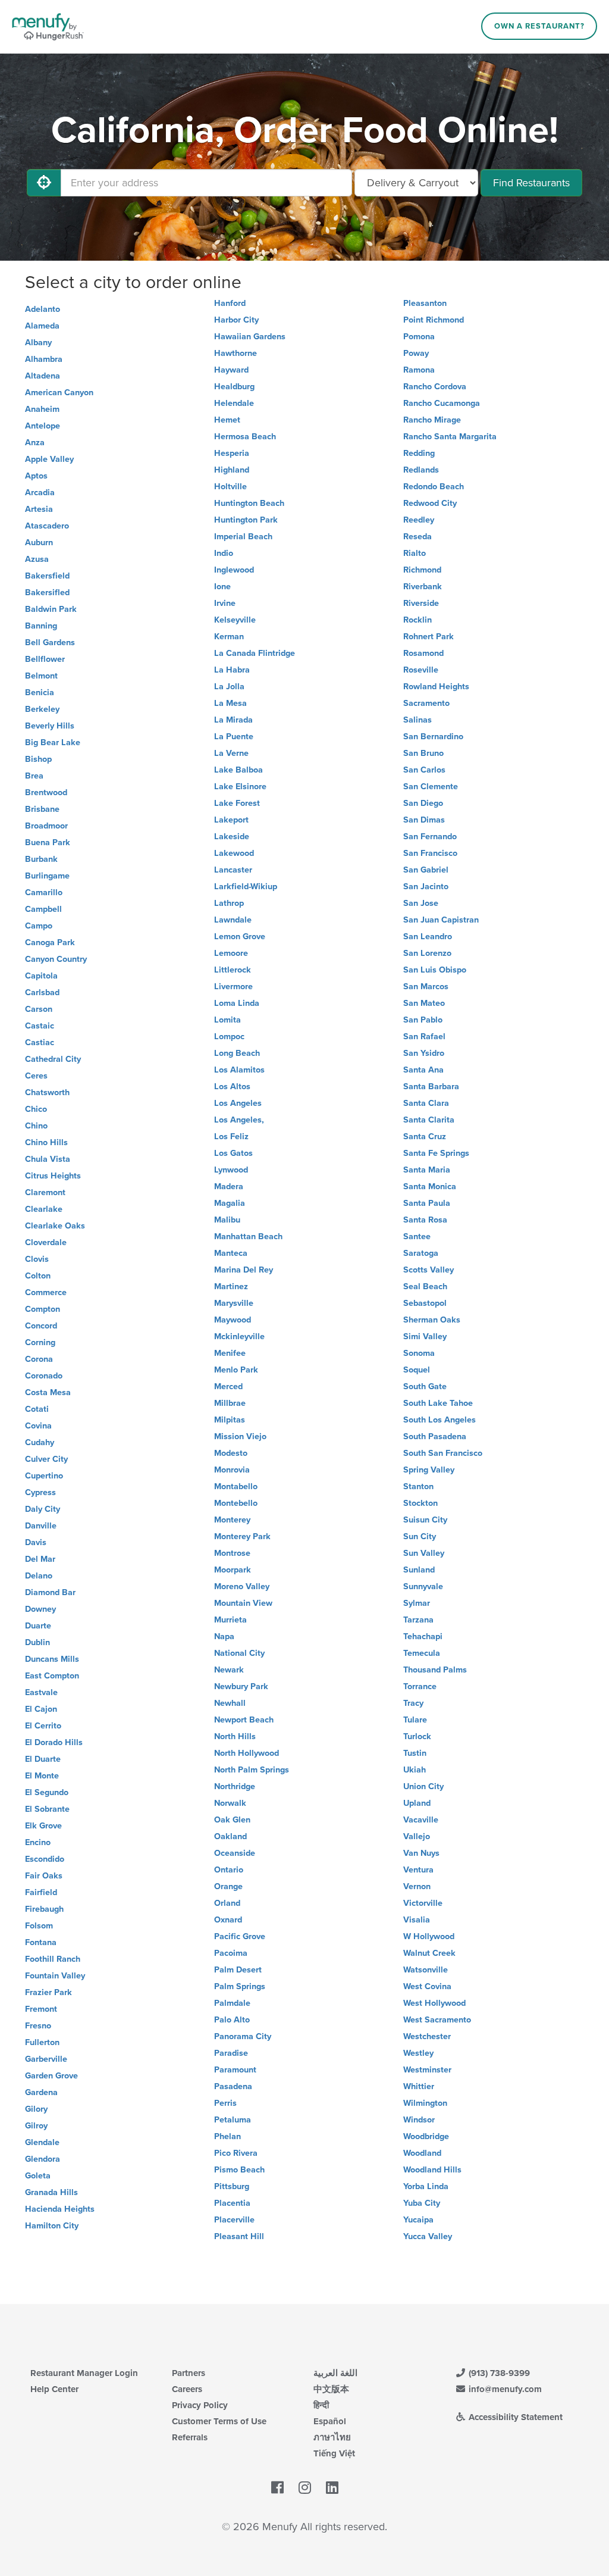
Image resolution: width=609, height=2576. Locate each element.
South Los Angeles (440, 1420)
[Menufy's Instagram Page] (305, 2488)
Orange (228, 1886)
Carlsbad (42, 992)
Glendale (42, 2142)
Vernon (417, 1886)
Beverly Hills (50, 726)
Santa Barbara (431, 1087)
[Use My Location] (44, 183)
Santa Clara (426, 1103)
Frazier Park (48, 1992)
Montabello (236, 1486)
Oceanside (235, 1853)
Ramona (419, 370)
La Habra (232, 670)
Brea (34, 776)
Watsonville (426, 1970)
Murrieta (230, 1620)
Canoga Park (50, 942)
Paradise (231, 2053)
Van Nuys (421, 1853)
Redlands (421, 470)
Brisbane (42, 809)
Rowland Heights (436, 687)
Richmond (422, 570)
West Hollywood (434, 2003)
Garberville (46, 2059)
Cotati (37, 1409)
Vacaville (421, 1820)
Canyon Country (56, 959)
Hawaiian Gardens (250, 337)
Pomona (419, 337)
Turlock (417, 1736)
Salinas (417, 720)
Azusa (37, 559)
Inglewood (234, 570)
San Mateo (424, 1003)
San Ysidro (424, 1053)
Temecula (422, 1653)
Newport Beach (244, 1720)
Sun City (420, 1536)
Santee (417, 1237)
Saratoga (421, 1253)
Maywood (233, 1320)
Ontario (229, 1870)
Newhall (230, 1703)
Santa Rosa (425, 1220)
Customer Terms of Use (219, 2421)
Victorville (423, 1903)
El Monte (42, 1776)
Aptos (36, 476)
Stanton (418, 1486)
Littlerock (233, 970)
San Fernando (430, 837)
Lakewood (234, 853)
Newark (229, 1670)
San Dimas (424, 820)
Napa (224, 1636)
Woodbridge (426, 2136)
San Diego (423, 803)
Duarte (38, 1626)
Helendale (234, 403)
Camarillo (44, 892)
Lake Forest (237, 803)
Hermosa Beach (245, 437)
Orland (227, 1903)
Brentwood (46, 793)
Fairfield (41, 1892)
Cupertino (44, 1476)
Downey (40, 1609)
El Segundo (47, 1792)
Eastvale (41, 1692)
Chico (36, 1109)
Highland (232, 470)
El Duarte (43, 1759)
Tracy (413, 1703)
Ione (222, 587)
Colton (38, 1276)
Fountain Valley (55, 1976)
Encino (38, 1842)
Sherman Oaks (432, 1320)
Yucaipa (418, 2220)
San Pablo (423, 1020)
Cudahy (40, 1442)
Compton (43, 1309)
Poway (416, 353)
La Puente (234, 737)
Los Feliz (231, 1137)
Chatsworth (47, 1092)
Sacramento (426, 703)
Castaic (40, 1026)
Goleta (38, 2176)
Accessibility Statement (514, 2417)
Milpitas (230, 1420)
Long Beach (237, 1053)
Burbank (41, 859)
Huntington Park (246, 520)
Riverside (421, 603)
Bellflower (45, 659)
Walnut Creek (429, 1953)
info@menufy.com (504, 2389)
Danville (41, 1526)
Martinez (231, 1287)
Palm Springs (240, 1986)
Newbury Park (241, 1686)
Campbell (43, 909)
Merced (228, 1387)
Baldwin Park (51, 609)
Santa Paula (427, 1203)
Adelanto (43, 309)
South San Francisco (443, 1453)
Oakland (230, 1836)
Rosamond (423, 653)
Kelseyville (235, 620)
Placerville (234, 2220)
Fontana (41, 1942)
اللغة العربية (335, 2373)
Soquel (417, 1370)
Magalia (230, 1203)
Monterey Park (242, 1536)
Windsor (419, 2120)
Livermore (233, 987)
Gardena (41, 2092)
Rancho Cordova (435, 387)
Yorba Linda (426, 2186)
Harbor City (236, 320)
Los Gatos (233, 1153)
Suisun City (425, 1520)
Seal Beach (425, 1287)
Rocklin (417, 620)
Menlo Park (236, 1370)
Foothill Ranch (53, 1959)
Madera (229, 1187)
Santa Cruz (425, 1137)
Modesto (231, 1453)
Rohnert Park (429, 637)
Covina (38, 1426)
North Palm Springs (252, 1770)
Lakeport (231, 820)
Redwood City (430, 503)
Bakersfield (47, 576)
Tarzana (418, 1620)
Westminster (427, 2070)
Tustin (415, 1753)
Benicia (40, 693)
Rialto (415, 553)
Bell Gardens (50, 643)
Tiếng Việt (334, 2453)
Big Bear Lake (53, 743)
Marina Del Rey (244, 1270)
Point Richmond (434, 320)
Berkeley (42, 709)
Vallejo (417, 1836)
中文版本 (331, 2389)
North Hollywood (247, 1753)
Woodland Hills (432, 2170)
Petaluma (233, 2120)
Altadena (43, 376)
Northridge (235, 1786)
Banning (41, 626)
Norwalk (230, 1803)
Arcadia (40, 493)
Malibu (227, 1220)
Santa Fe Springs (436, 1153)
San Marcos (426, 987)
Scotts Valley (429, 1270)
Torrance (420, 1686)
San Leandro (428, 937)
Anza (35, 443)
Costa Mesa (48, 1392)
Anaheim (42, 409)
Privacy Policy (200, 2405)
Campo (39, 926)
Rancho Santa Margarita (450, 437)
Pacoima (231, 1953)
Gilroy (36, 2126)
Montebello (236, 1503)
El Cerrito (43, 1726)
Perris (225, 2103)
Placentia (232, 2203)
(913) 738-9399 (498, 2373)
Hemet (227, 420)
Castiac (40, 1042)
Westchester (427, 2036)
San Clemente (431, 787)
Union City (423, 1786)
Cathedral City (53, 1059)
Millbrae (230, 1403)
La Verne (231, 753)
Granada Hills (51, 2192)
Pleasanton (425, 303)
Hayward (231, 370)
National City (239, 1653)
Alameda (42, 326)
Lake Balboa (238, 770)
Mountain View (243, 1603)
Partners (189, 2373)
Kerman (229, 637)
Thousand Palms (435, 1670)
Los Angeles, (239, 1120)
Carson (39, 1009)
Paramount (235, 2070)
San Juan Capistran (441, 920)
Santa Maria (427, 1170)
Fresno (38, 2026)
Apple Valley (49, 459)
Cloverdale (46, 1242)
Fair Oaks (44, 1876)
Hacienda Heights (60, 2209)
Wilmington (425, 2103)
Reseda (417, 537)
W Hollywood (429, 1936)
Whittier (419, 2086)
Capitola (41, 976)
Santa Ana (423, 1070)
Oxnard (228, 1920)
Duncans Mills (52, 1659)
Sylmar (417, 1603)
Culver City (46, 1459)
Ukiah (415, 1770)
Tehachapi (423, 1636)
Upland (417, 1803)
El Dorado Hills (54, 1742)
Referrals (190, 2437)
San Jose (421, 903)
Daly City (43, 1509)
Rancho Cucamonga (442, 403)
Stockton (420, 1503)
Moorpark (233, 1570)
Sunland (419, 1570)
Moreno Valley (242, 1586)
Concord (41, 1326)
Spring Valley (429, 1470)
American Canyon (59, 393)
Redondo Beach (434, 487)
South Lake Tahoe (438, 1403)
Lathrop (229, 903)
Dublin (37, 1642)
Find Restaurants (531, 183)
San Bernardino (433, 737)
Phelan (227, 2136)
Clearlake (44, 1209)
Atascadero (47, 526)
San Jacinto (426, 887)
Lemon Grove (240, 937)
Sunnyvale (423, 1586)
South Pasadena (435, 1437)
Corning (40, 1342)
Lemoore (231, 953)
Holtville (230, 487)
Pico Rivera (236, 2153)
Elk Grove (43, 1826)
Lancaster (233, 870)
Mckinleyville (239, 1337)
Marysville (234, 1303)
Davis (36, 1542)
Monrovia (232, 1470)
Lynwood (231, 1170)
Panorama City (243, 2036)
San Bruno (423, 753)
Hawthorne (236, 353)
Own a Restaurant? (539, 26)
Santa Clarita (429, 1120)
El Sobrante (47, 1809)
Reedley (419, 520)
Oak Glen (232, 1820)
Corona (39, 1359)
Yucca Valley (428, 2236)
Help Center (54, 2389)
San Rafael (424, 1037)
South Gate (425, 1387)
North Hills (235, 1736)
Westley (418, 2053)
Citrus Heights (53, 1176)
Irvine (225, 603)
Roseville (421, 670)
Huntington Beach (249, 503)
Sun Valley (424, 1553)
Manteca (231, 1253)
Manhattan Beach (248, 1237)
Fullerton (42, 2042)
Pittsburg (232, 2186)
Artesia (39, 509)
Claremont (45, 1192)
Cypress (40, 1492)
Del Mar (40, 1559)
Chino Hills (46, 1142)
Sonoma (419, 1353)
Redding (419, 453)
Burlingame (47, 876)
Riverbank (423, 587)
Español (330, 2421)
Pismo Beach (239, 2170)
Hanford (230, 303)
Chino (36, 1126)
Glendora (43, 2159)
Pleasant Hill (239, 2236)
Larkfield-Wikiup (246, 887)
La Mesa (230, 703)
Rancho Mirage (432, 420)
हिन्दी (321, 2405)
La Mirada (233, 720)
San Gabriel (426, 870)
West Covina (427, 1986)
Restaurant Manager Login (84, 2373)
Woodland (422, 2153)
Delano (39, 1576)
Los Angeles (238, 1103)
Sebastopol (425, 1303)
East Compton (52, 1676)
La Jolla (229, 687)
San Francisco (430, 853)
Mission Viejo (240, 1437)
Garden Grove (51, 2076)
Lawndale (233, 920)
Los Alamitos (239, 1070)
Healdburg (234, 387)
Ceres (36, 1076)
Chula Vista (48, 1159)
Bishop (38, 759)
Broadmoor (46, 826)
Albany (38, 343)
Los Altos (232, 1087)
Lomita (227, 1020)
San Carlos (424, 770)
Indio (224, 553)
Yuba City (422, 2203)
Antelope (43, 426)
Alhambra (44, 359)
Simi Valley (425, 1337)
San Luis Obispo (435, 970)
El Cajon (41, 1709)
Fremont (41, 2009)
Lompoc (229, 1037)
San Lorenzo (427, 953)
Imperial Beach (243, 537)
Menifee (230, 1353)
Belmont (41, 676)
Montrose (232, 1553)
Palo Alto (232, 2020)
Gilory (36, 2109)
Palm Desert (238, 1970)
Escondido (45, 1859)
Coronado (44, 1376)
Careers (187, 2389)
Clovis (37, 1259)
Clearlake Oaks (55, 1226)
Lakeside (232, 837)
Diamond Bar (50, 1592)
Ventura (418, 1870)
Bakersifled (47, 593)
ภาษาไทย (332, 2437)
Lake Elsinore (240, 787)
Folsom (39, 1926)
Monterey (232, 1520)
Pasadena (233, 2086)
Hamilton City (52, 2226)
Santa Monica (430, 1187)
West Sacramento (437, 2020)
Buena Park (48, 842)
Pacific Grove (240, 1936)
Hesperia (232, 453)
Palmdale (232, 2003)
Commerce (46, 1292)
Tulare (415, 1720)
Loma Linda (237, 1003)
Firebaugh (44, 1909)
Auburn (39, 543)
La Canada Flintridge (255, 653)
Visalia (417, 1920)
